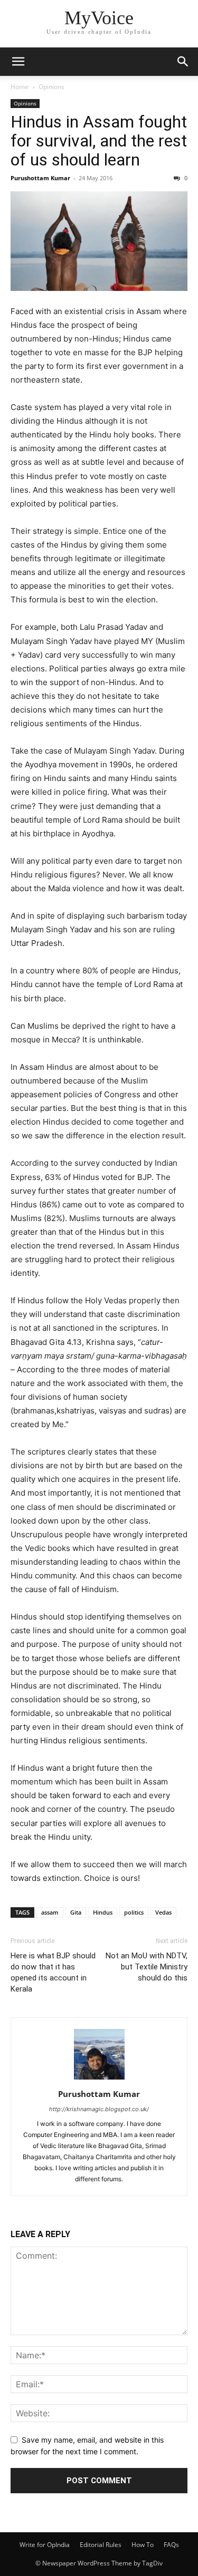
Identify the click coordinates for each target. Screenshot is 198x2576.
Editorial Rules (101, 2545)
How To (143, 2545)
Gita (76, 1912)
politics (134, 1912)
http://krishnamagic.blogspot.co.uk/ (99, 2109)
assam (50, 1912)
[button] (18, 62)
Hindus (103, 1912)
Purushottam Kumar (40, 178)
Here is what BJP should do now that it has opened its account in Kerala (53, 1972)
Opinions (51, 87)
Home (20, 87)
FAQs (171, 2545)
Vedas (163, 1912)
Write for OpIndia (45, 2545)
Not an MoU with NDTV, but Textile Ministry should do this (147, 1967)
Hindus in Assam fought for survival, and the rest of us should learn (99, 141)
